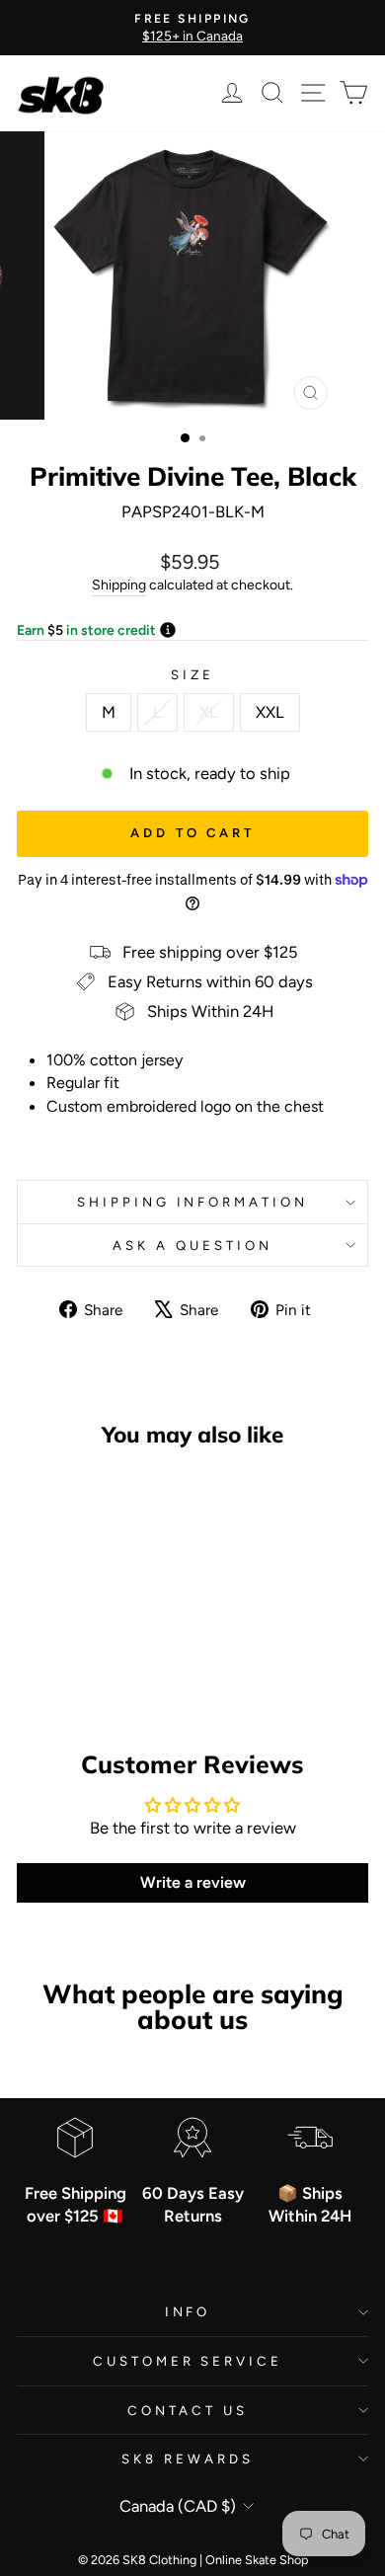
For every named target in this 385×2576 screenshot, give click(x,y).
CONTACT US (188, 2410)
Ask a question (192, 1245)
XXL (270, 712)
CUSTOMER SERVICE (188, 2361)
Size (192, 674)
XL (209, 712)
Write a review (193, 1882)
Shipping (119, 585)
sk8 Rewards (188, 2459)
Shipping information (193, 1202)
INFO (188, 2311)
